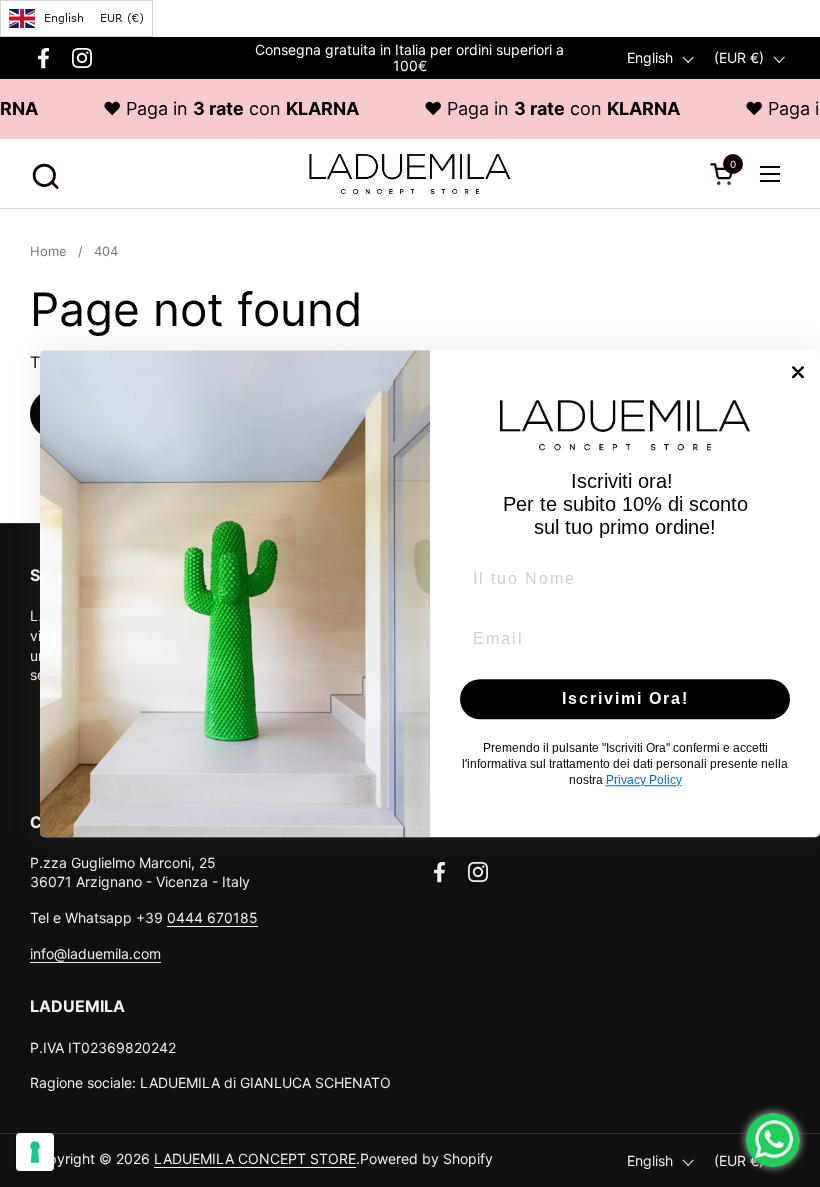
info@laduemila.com (95, 953)
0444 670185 (212, 917)
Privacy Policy (644, 780)
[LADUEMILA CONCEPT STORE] (409, 174)
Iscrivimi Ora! (625, 698)
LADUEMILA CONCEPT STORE (255, 1158)
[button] (42, 173)
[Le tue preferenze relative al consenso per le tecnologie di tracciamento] (35, 1152)
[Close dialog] (798, 372)
